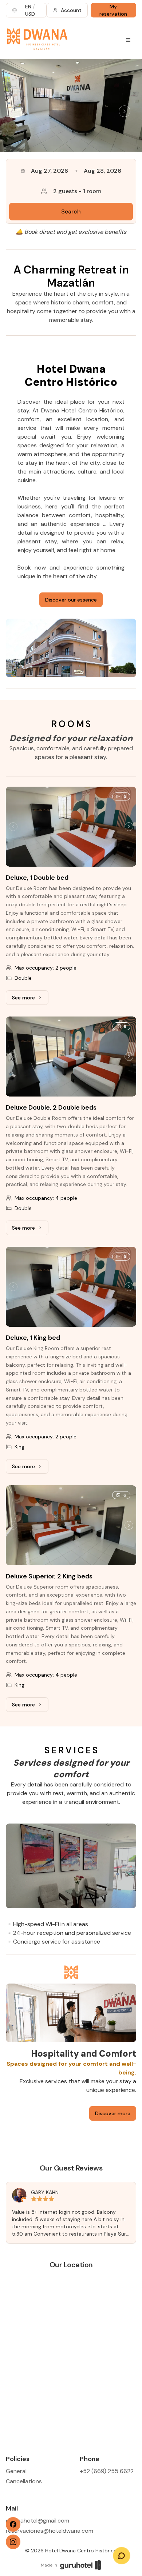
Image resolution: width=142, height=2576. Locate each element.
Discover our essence (71, 600)
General (16, 2471)
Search (71, 211)
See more (30, 999)
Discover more (113, 2113)
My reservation (113, 10)
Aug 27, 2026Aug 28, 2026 (76, 171)
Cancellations (24, 2481)
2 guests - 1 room (77, 191)
